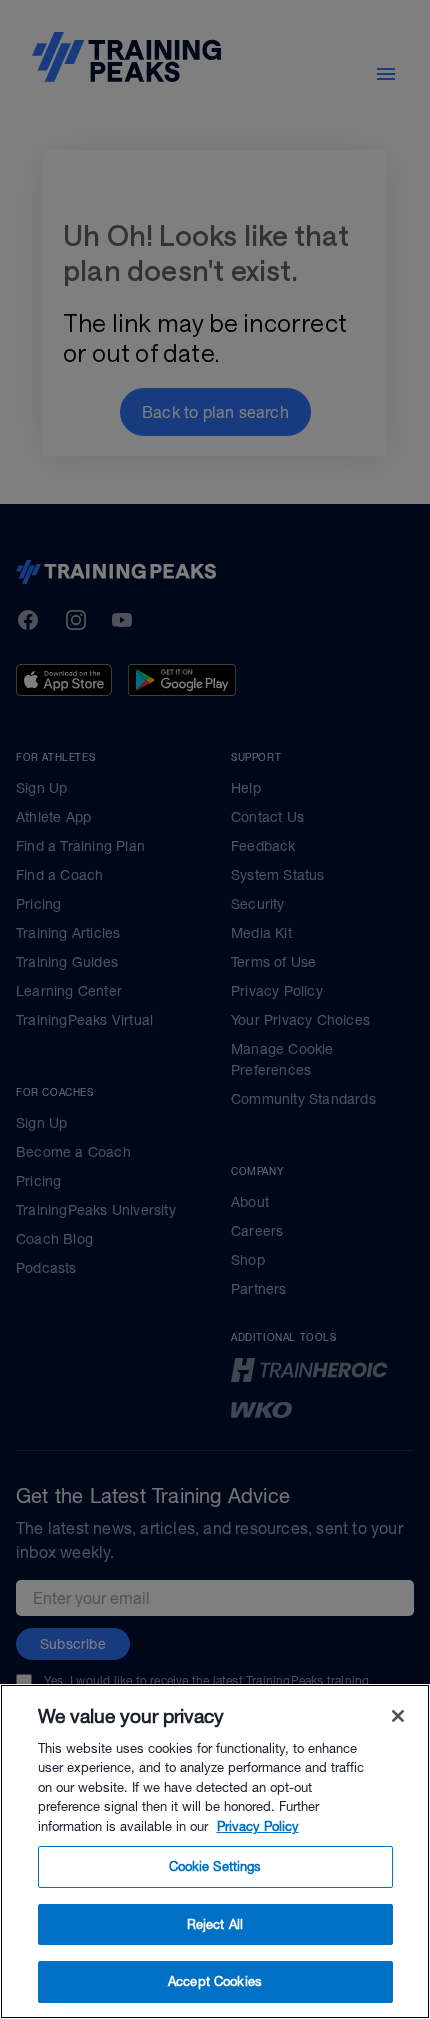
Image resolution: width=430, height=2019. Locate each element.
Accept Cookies (215, 1981)
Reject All (215, 1924)
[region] (215, 1851)
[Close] (398, 1716)
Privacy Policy (258, 1826)
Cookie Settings (215, 1866)
